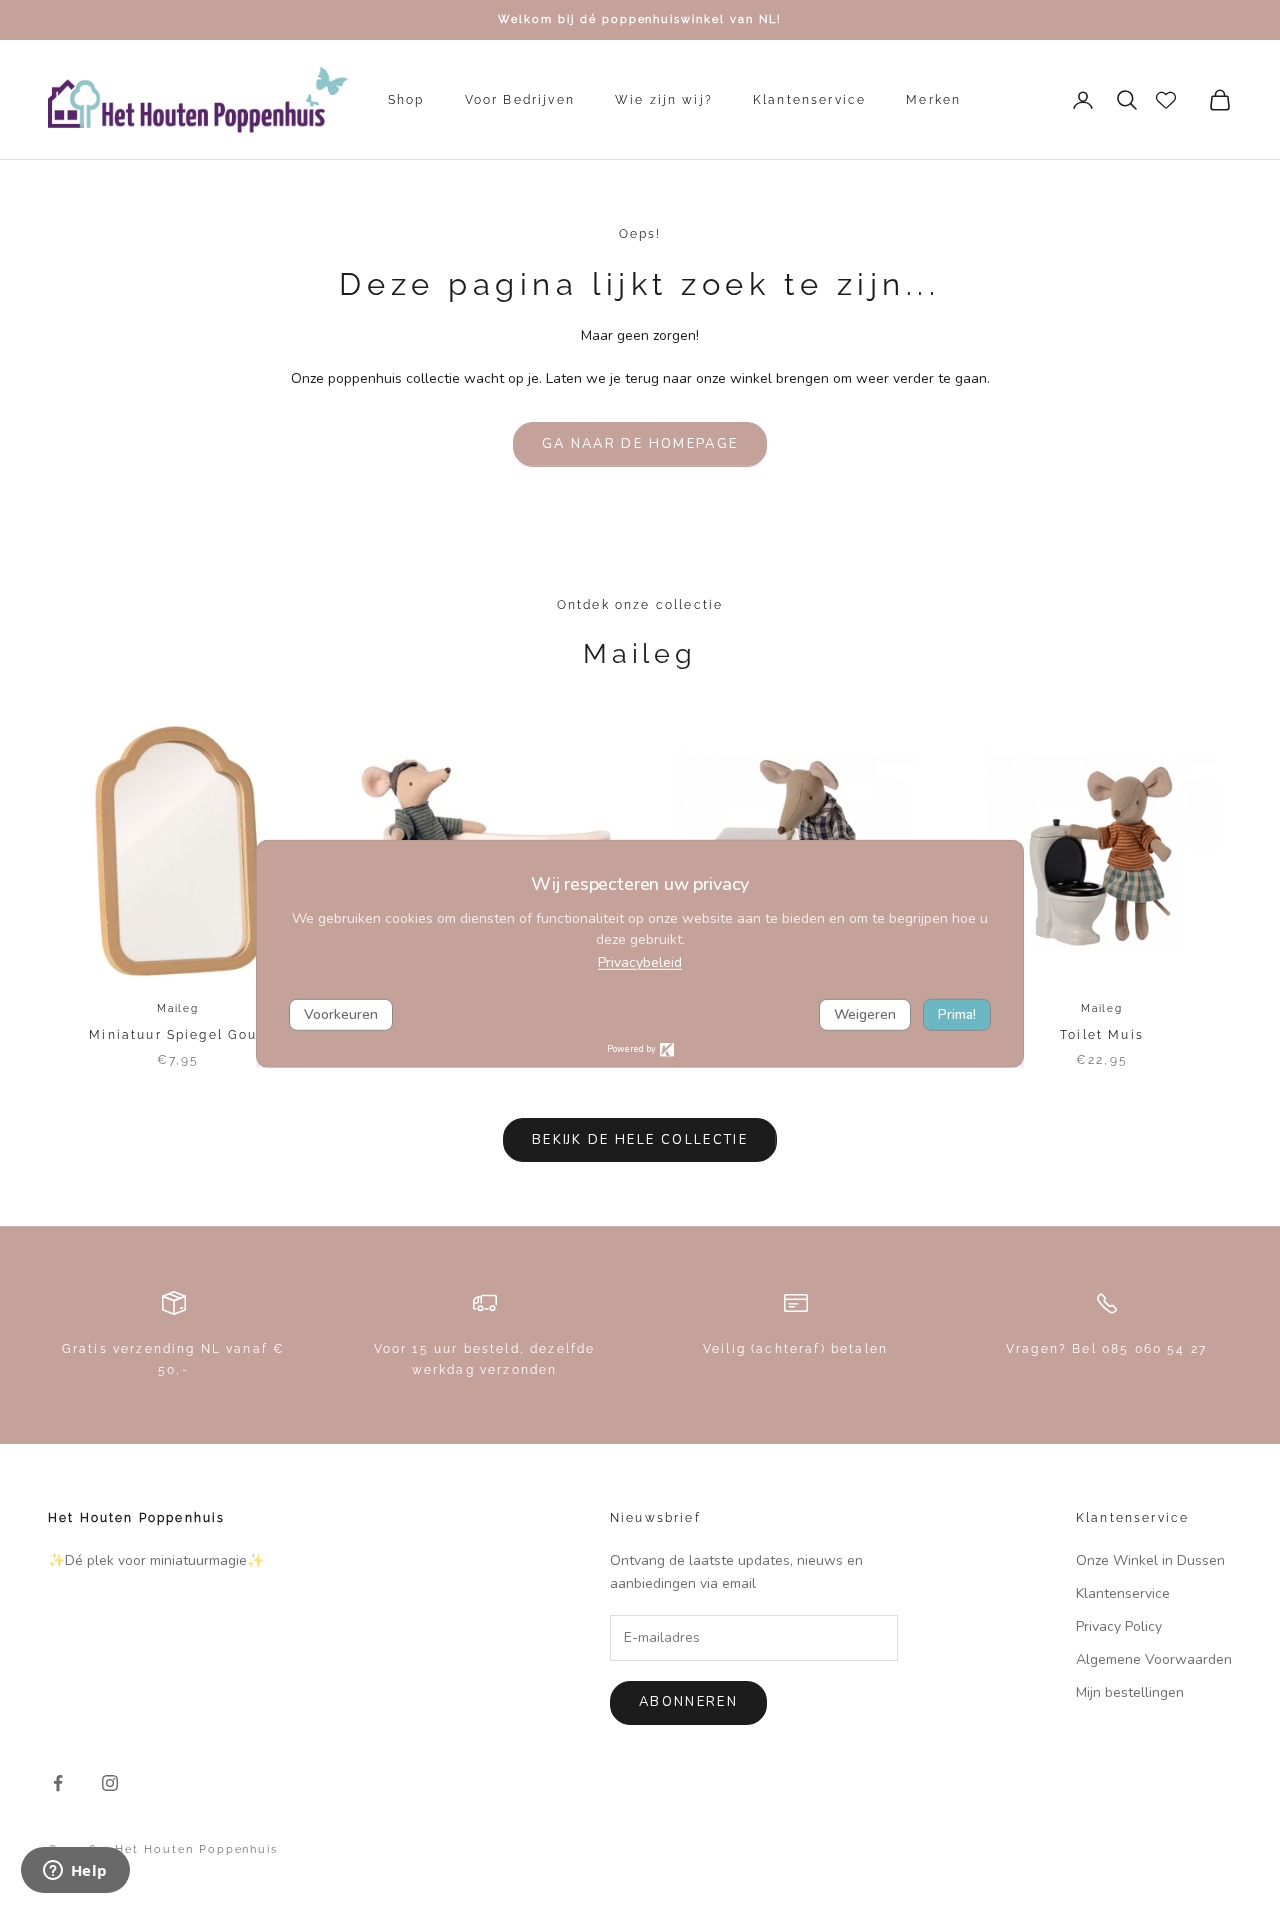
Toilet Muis (1102, 1035)
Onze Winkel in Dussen (1150, 1560)
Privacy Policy (1119, 1626)
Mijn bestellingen (1130, 1692)
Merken (933, 100)
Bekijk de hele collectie (640, 1140)
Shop (406, 100)
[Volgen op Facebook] (58, 1783)
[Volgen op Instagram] (110, 1783)
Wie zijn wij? (664, 100)
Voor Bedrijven (520, 100)
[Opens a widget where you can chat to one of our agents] (75, 1872)
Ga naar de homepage (640, 444)
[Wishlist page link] (1166, 100)
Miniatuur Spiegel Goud (178, 1035)
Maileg (178, 1008)
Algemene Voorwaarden (1154, 1659)
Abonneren (688, 1702)
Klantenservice (809, 100)
